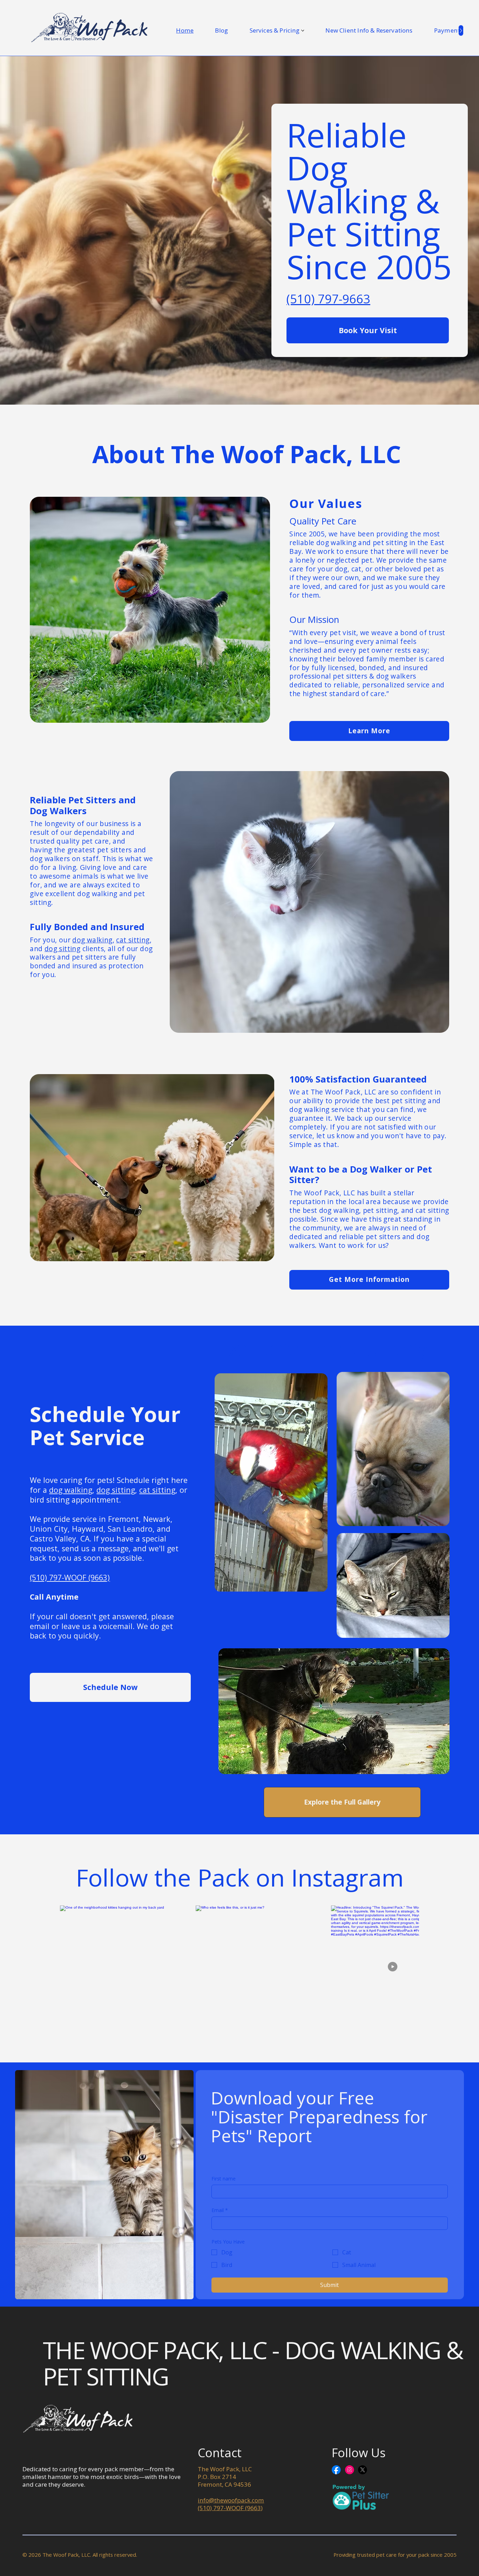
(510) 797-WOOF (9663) (70, 1577)
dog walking (92, 940)
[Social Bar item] (336, 2470)
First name (224, 2179)
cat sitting (133, 940)
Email (220, 2210)
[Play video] (395, 1969)
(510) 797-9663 (328, 299)
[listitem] (259, 1969)
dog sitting (62, 949)
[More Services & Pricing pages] (303, 31)
